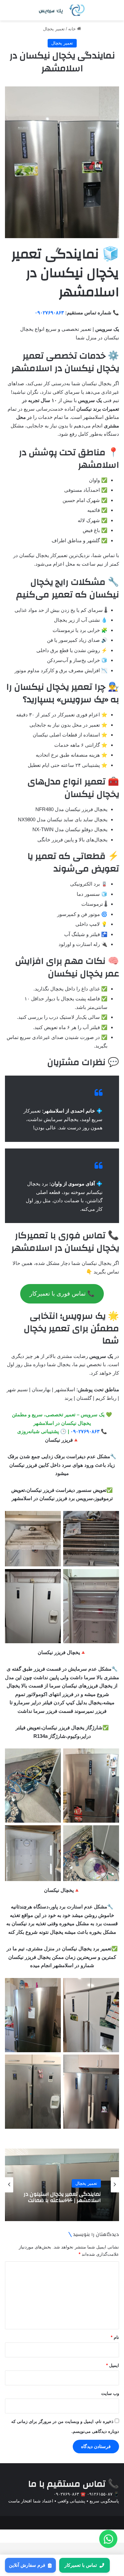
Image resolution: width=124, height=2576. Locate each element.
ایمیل (113, 2365)
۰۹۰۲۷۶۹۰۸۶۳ (49, 313)
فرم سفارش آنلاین (27, 2565)
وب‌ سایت (110, 2393)
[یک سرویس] (62, 10)
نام (115, 2337)
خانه (73, 29)
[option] (62, 2185)
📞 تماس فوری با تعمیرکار (62, 1294)
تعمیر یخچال (54, 29)
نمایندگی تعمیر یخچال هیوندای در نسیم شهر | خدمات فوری (62, 2197)
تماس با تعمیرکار (81, 2565)
